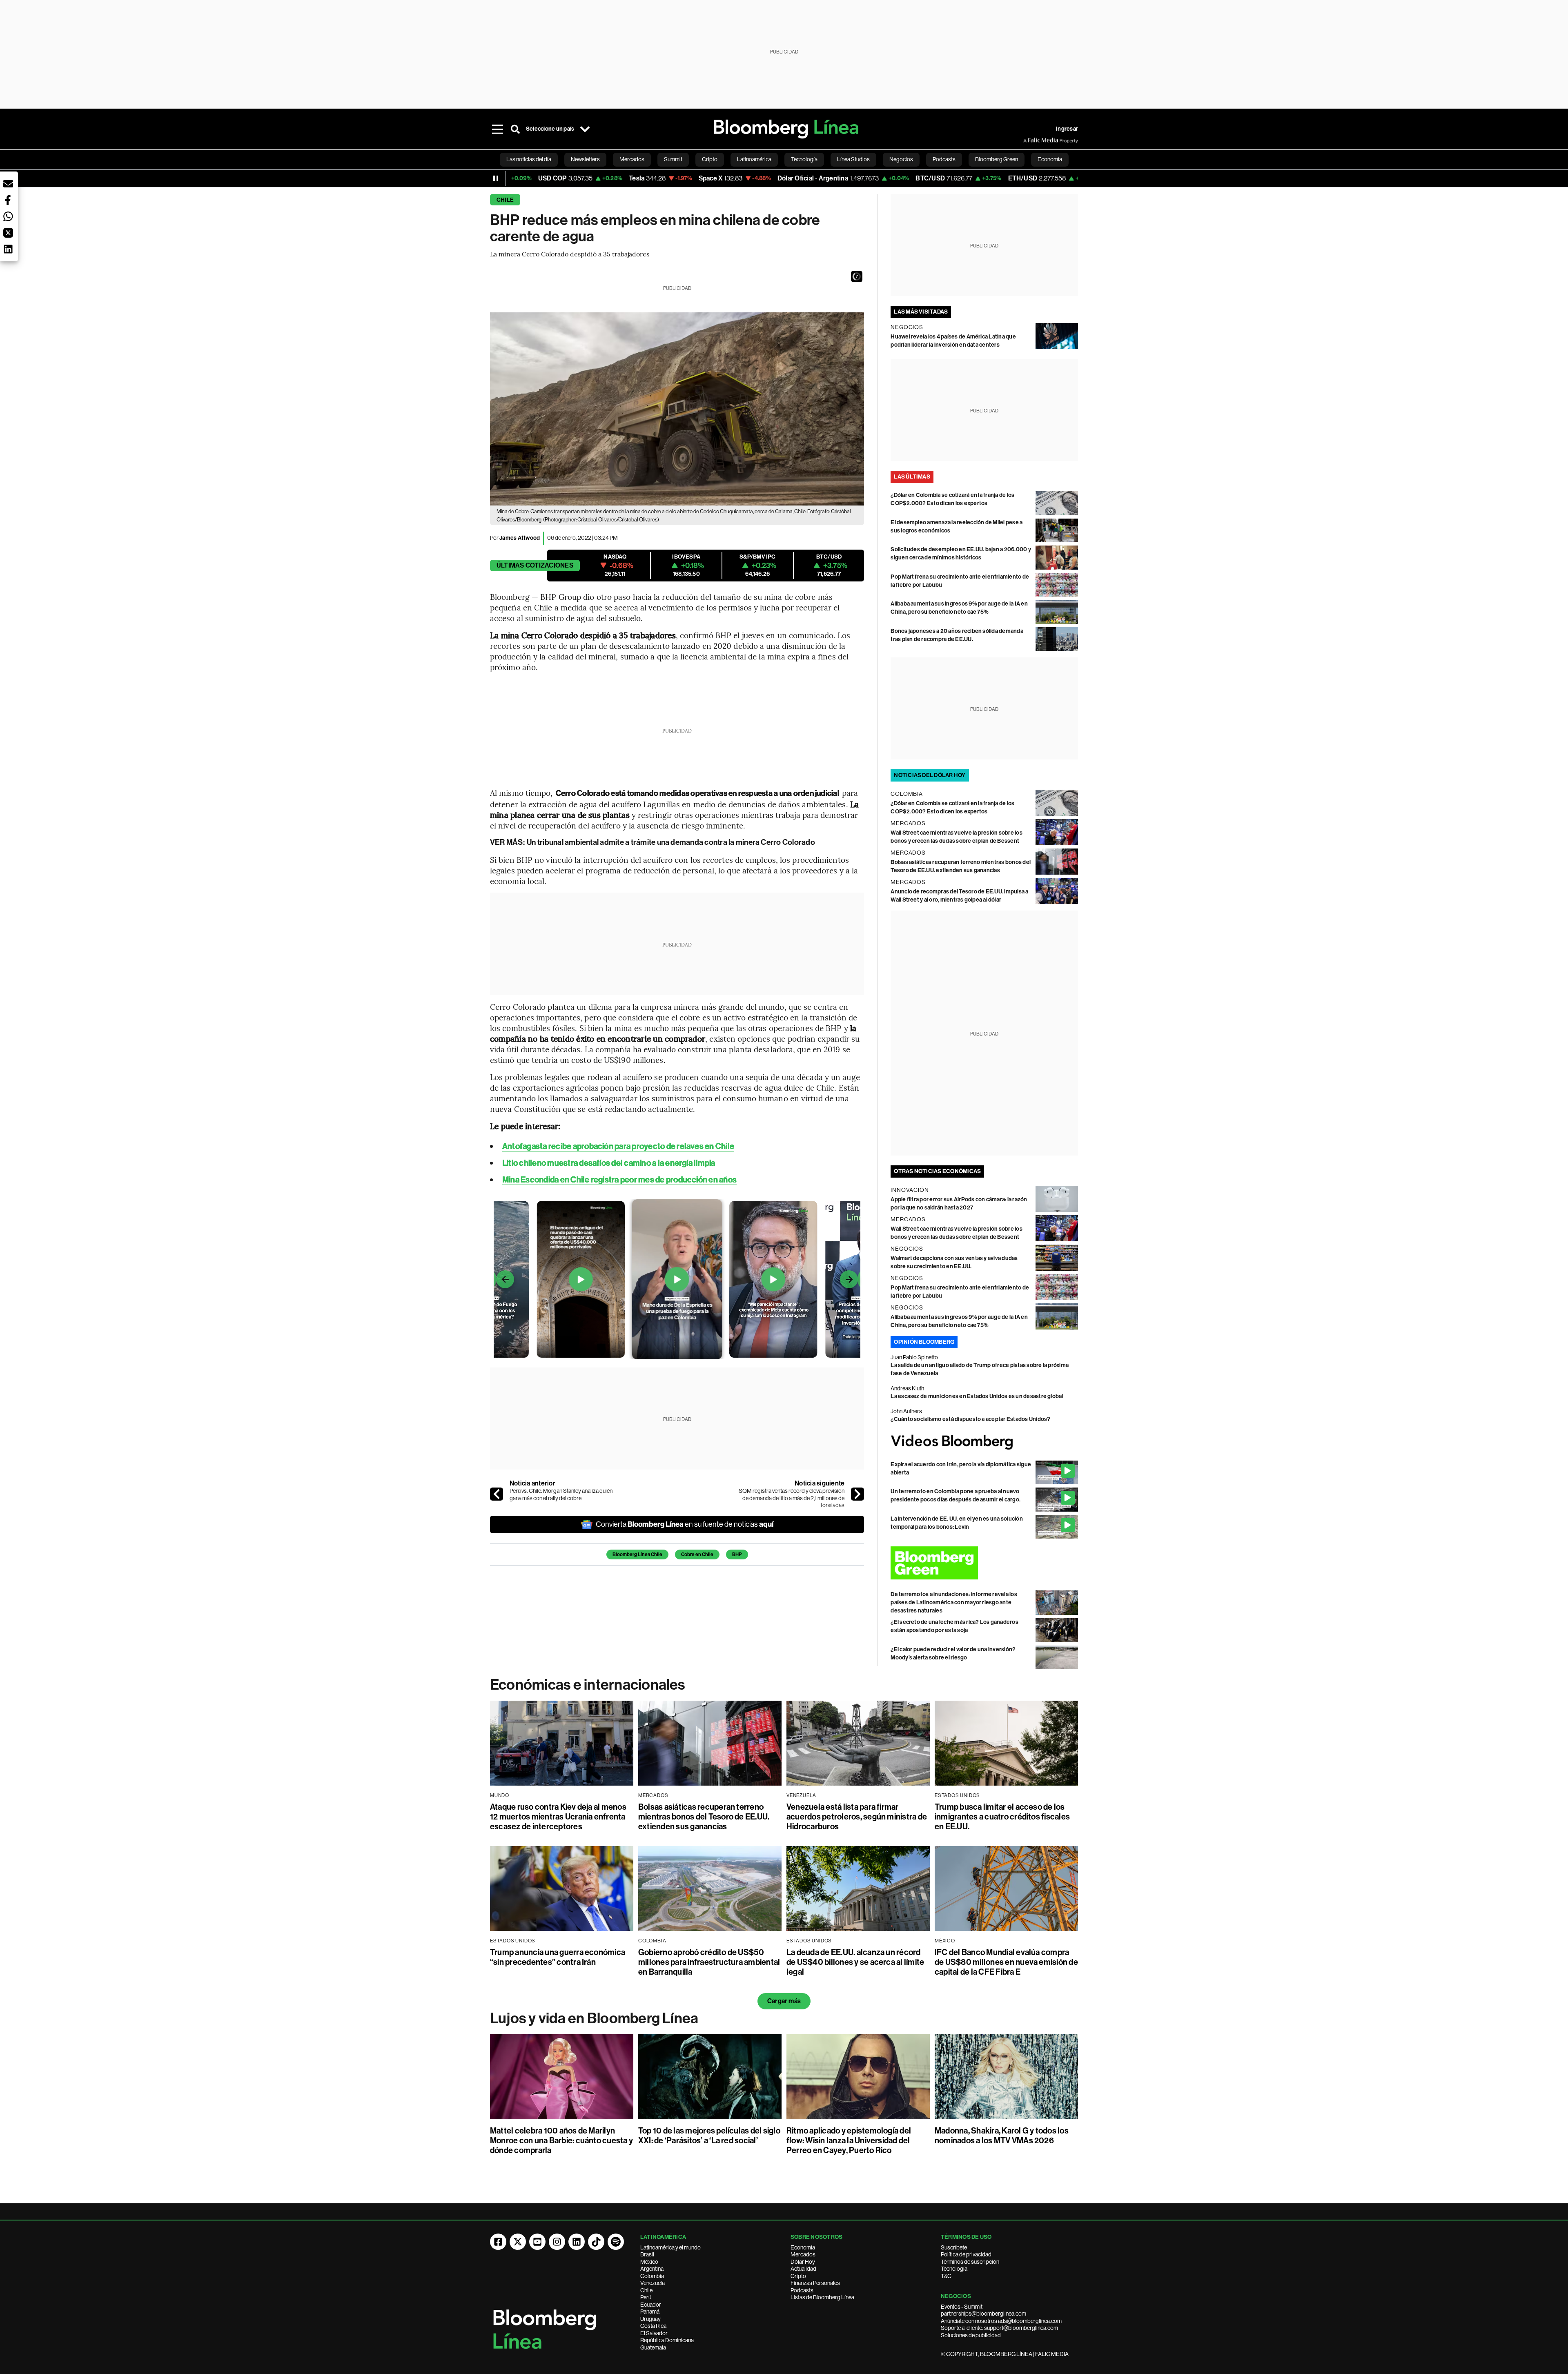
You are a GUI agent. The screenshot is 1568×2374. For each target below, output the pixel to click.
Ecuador (651, 2305)
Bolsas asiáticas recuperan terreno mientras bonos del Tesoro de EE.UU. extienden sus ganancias (704, 1817)
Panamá (650, 2312)
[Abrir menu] (497, 129)
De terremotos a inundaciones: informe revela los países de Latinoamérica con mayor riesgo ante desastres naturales (954, 1602)
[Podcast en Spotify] (616, 2242)
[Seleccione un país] (585, 129)
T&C (946, 2276)
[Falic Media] (1029, 140)
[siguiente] (857, 1494)
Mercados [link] (632, 159)
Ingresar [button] (1067, 129)
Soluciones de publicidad (971, 2335)
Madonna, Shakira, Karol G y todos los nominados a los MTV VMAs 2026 (1002, 2136)
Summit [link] (673, 159)
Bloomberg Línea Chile (637, 1554)
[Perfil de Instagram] (557, 2242)
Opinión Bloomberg (924, 1342)
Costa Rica (653, 2326)
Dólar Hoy (803, 2262)
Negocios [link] (901, 159)
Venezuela (653, 2283)
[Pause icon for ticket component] (496, 178)
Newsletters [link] (585, 159)
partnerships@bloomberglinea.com (983, 2314)
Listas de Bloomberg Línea (822, 2297)
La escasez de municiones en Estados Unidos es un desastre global (977, 1396)
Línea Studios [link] (853, 159)
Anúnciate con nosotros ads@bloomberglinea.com (1001, 2321)
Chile (505, 200)
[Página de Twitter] (518, 2242)
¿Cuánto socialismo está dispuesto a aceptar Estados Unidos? (970, 1419)
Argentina (652, 2269)
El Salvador (654, 2333)
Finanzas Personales (815, 2283)
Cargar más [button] (784, 2001)
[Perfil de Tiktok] (596, 2242)
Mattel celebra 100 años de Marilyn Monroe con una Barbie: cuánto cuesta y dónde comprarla (561, 2140)
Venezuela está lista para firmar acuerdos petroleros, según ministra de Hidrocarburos (857, 1817)
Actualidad (803, 2269)
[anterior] (497, 1494)
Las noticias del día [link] (529, 159)
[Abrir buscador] (515, 129)
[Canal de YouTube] (537, 2242)
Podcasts (802, 2290)
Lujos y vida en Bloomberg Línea (594, 2018)
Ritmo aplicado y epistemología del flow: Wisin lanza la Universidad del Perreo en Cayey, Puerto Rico (849, 2140)
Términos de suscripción (970, 2262)
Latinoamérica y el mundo (670, 2247)
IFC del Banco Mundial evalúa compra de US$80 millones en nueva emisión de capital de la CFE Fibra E (1006, 1962)
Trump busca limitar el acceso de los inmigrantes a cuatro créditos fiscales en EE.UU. (1002, 1817)
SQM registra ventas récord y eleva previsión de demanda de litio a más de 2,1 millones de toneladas (792, 1498)
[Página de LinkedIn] (577, 2242)
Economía (803, 2247)
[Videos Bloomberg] (984, 1442)
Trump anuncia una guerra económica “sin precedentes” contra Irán (558, 1957)
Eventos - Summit (962, 2307)
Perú (646, 2297)
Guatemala (653, 2347)
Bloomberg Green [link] (997, 159)
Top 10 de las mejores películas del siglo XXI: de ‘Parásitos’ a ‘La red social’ (709, 2136)
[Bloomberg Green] (984, 1563)
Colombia (652, 2276)
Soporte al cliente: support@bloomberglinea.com (999, 2328)
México (649, 2262)
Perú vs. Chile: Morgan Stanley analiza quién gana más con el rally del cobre (561, 1494)
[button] (857, 276)
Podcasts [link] (944, 159)
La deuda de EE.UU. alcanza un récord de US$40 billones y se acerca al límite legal (855, 1962)
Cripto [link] (710, 159)
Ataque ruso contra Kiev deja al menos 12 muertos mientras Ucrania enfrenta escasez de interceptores (558, 1817)
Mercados (803, 2254)
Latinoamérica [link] (754, 159)
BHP (737, 1554)
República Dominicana (667, 2340)
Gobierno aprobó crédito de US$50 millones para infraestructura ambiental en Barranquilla (709, 1962)
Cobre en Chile (697, 1554)
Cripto (798, 2276)
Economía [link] (1050, 159)
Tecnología (954, 2269)
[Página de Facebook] (498, 2242)
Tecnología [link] (804, 159)
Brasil (647, 2254)
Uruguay (650, 2319)
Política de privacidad (966, 2254)
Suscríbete (954, 2247)
